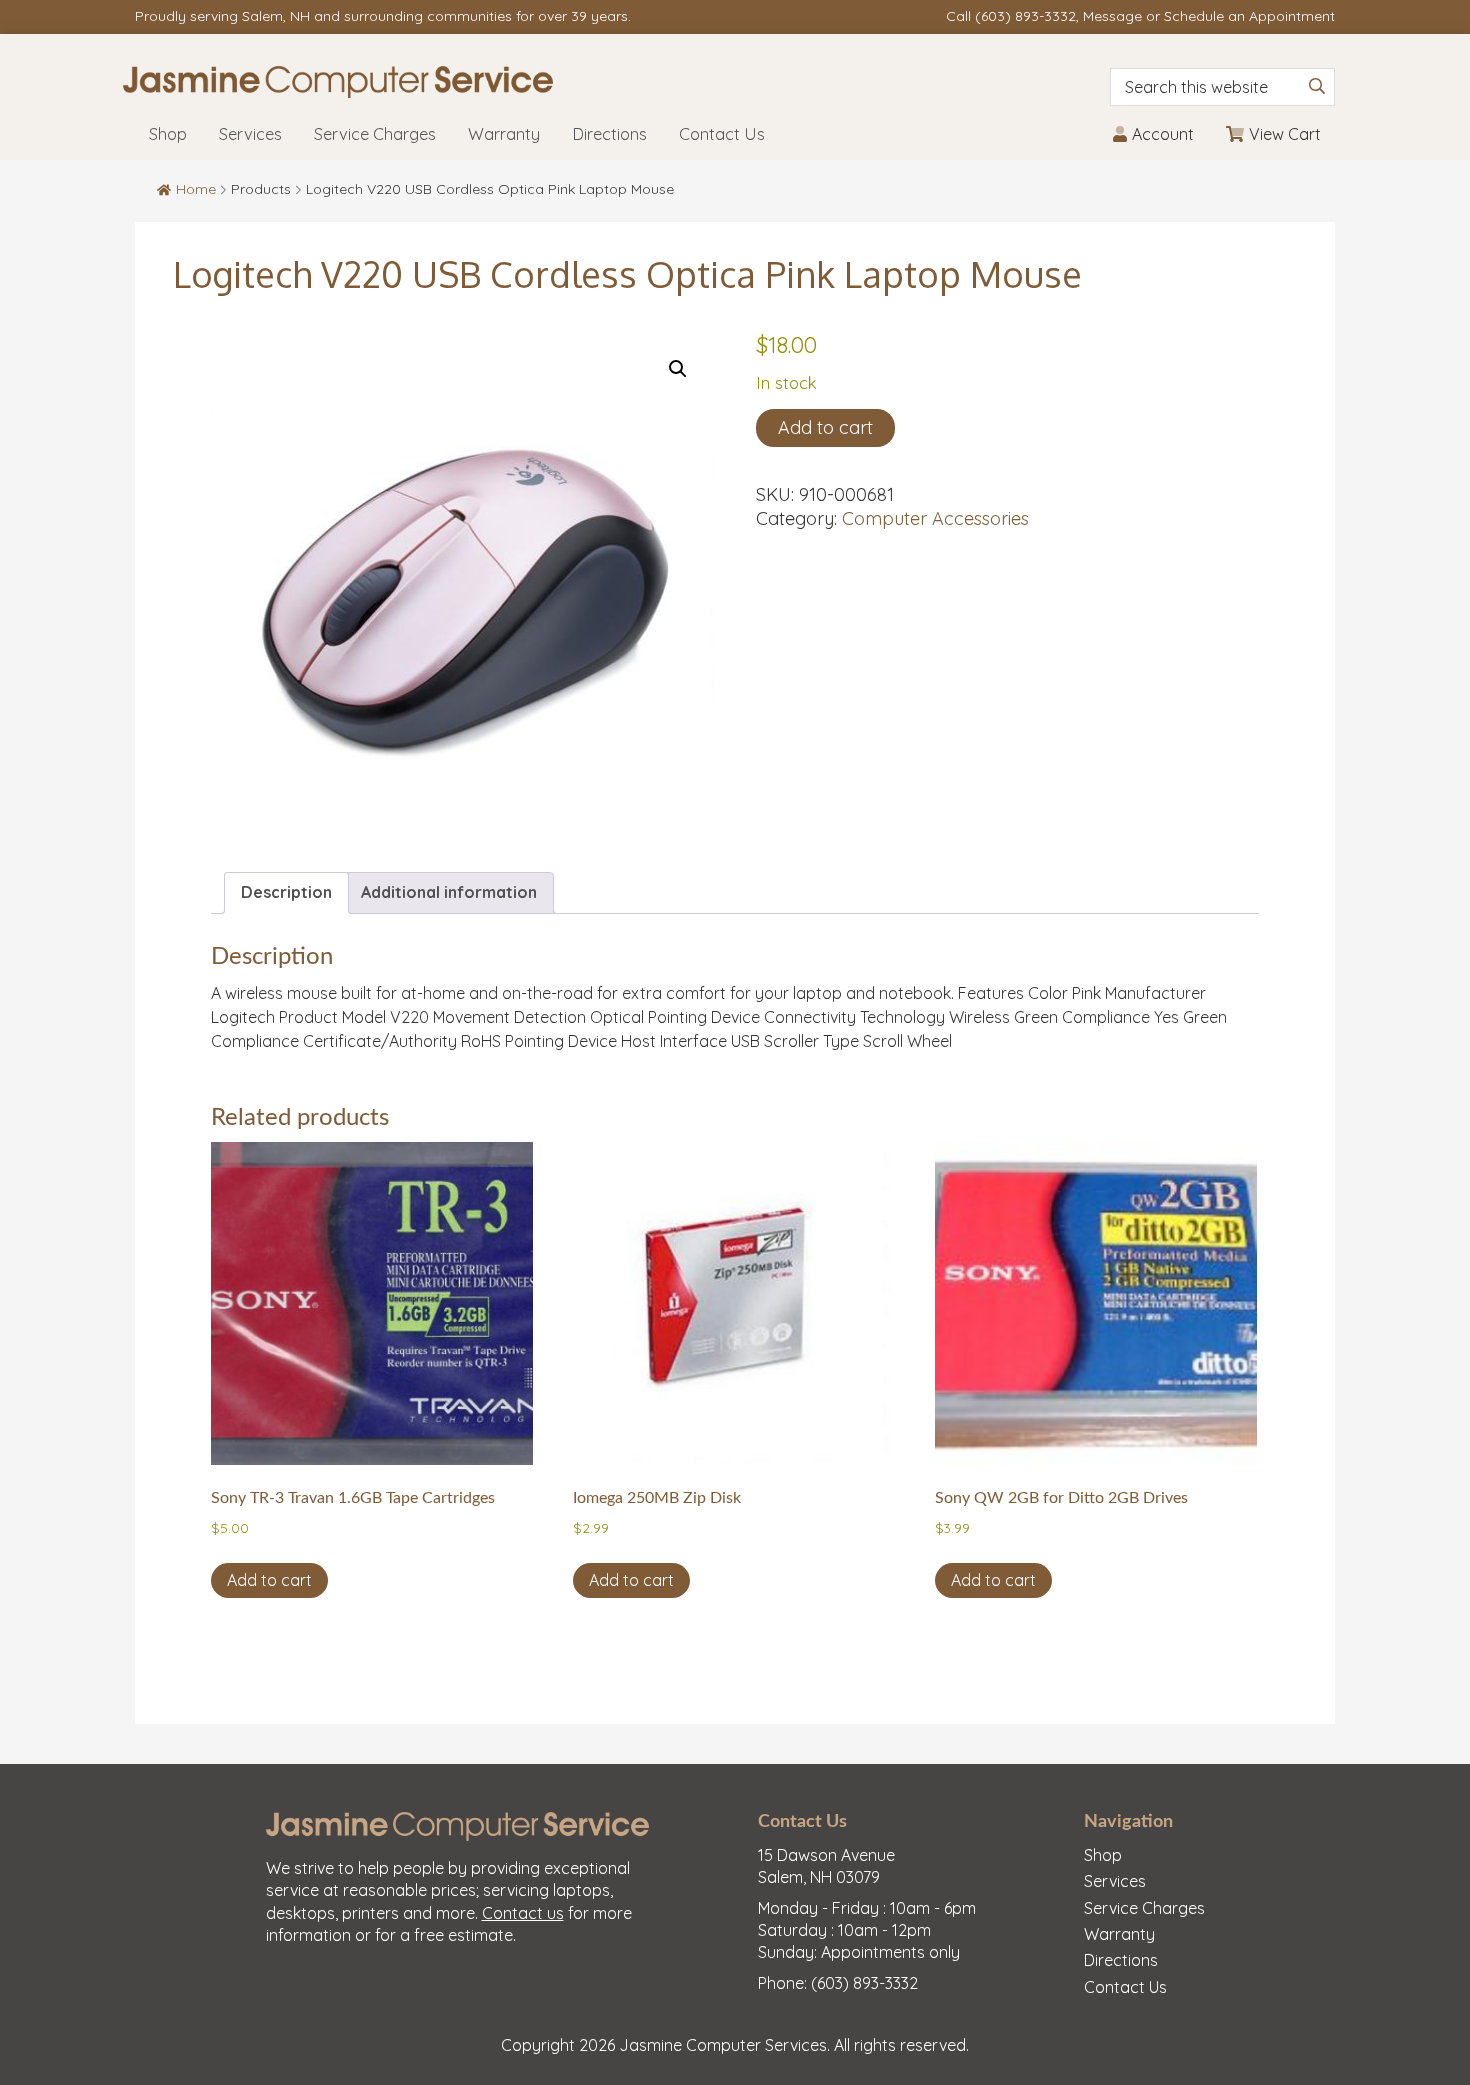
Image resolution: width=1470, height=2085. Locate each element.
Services (1115, 1881)
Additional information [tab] (449, 892)
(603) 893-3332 (1025, 16)
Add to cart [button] (269, 1580)
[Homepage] (531, 82)
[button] (678, 369)
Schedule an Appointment (1249, 16)
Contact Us (1125, 1987)
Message (1112, 16)
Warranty (1119, 1934)
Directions (1121, 1960)
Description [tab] (286, 892)
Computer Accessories (935, 518)
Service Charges (1144, 1908)
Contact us (523, 1913)
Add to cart (825, 427)
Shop (1103, 1855)
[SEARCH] (1317, 86)
